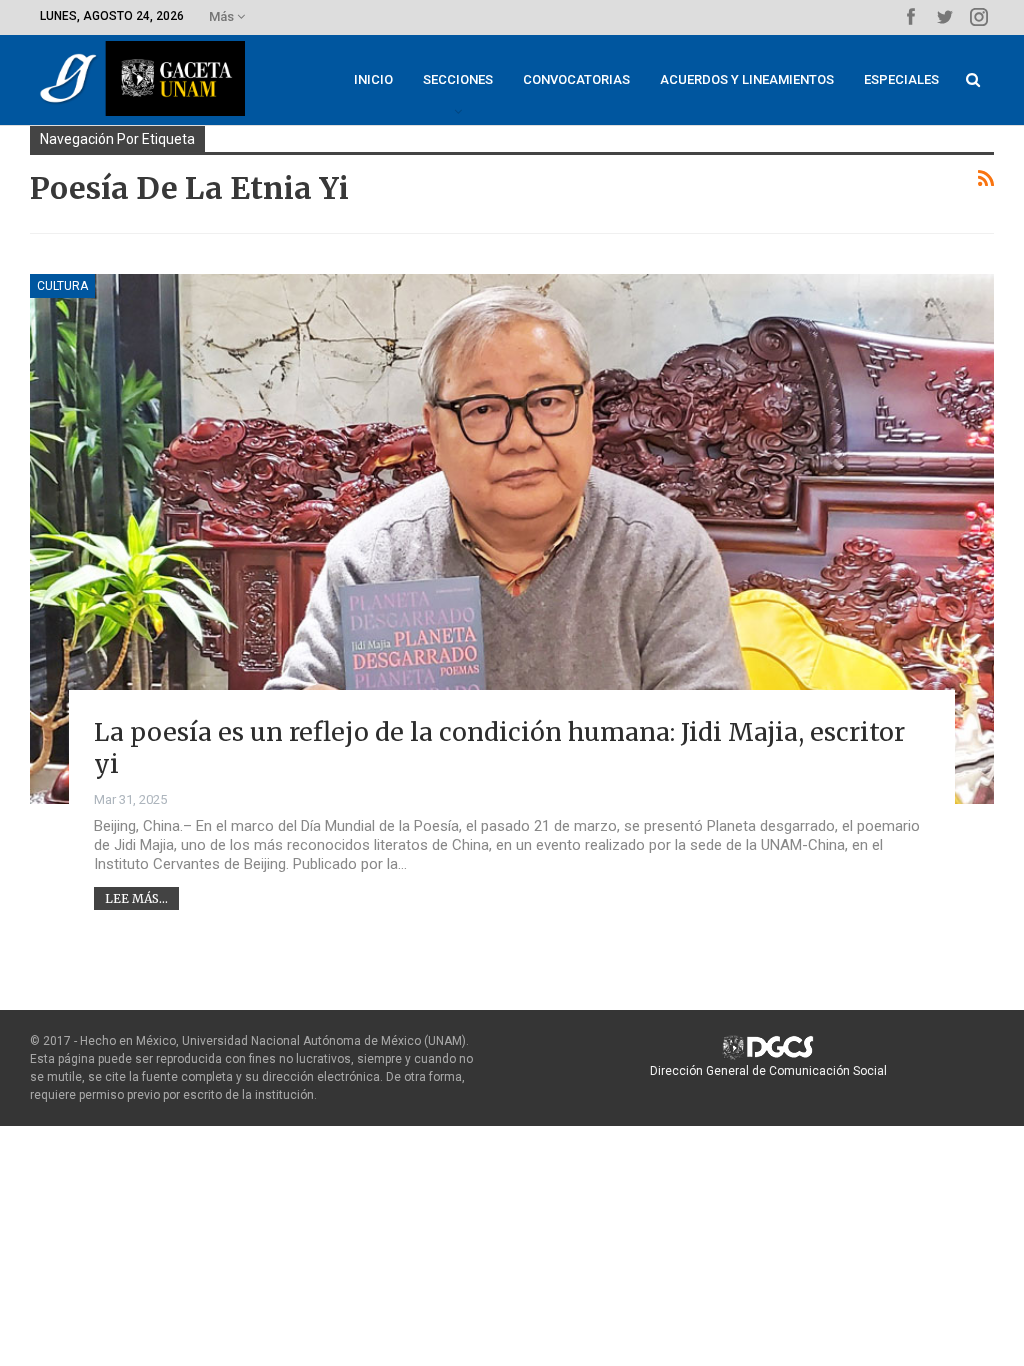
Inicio (373, 79)
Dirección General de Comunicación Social (768, 1071)
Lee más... (136, 898)
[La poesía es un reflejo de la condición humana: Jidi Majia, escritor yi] (512, 539)
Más (223, 16)
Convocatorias (576, 79)
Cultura (62, 286)
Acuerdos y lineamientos (747, 79)
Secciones (458, 79)
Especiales (901, 79)
